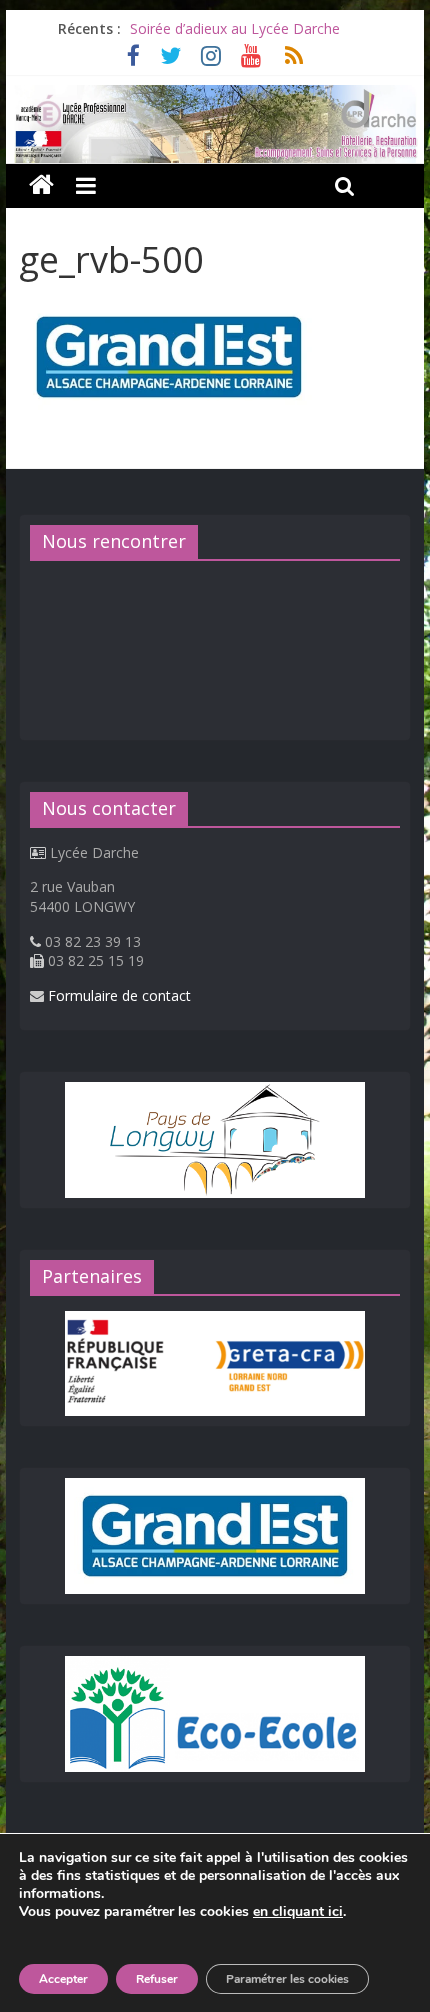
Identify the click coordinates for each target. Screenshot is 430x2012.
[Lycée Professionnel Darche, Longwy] (214, 97)
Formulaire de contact (119, 995)
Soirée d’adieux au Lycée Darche (235, 28)
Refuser (157, 1979)
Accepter (63, 1979)
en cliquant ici (298, 1912)
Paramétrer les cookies (287, 1979)
